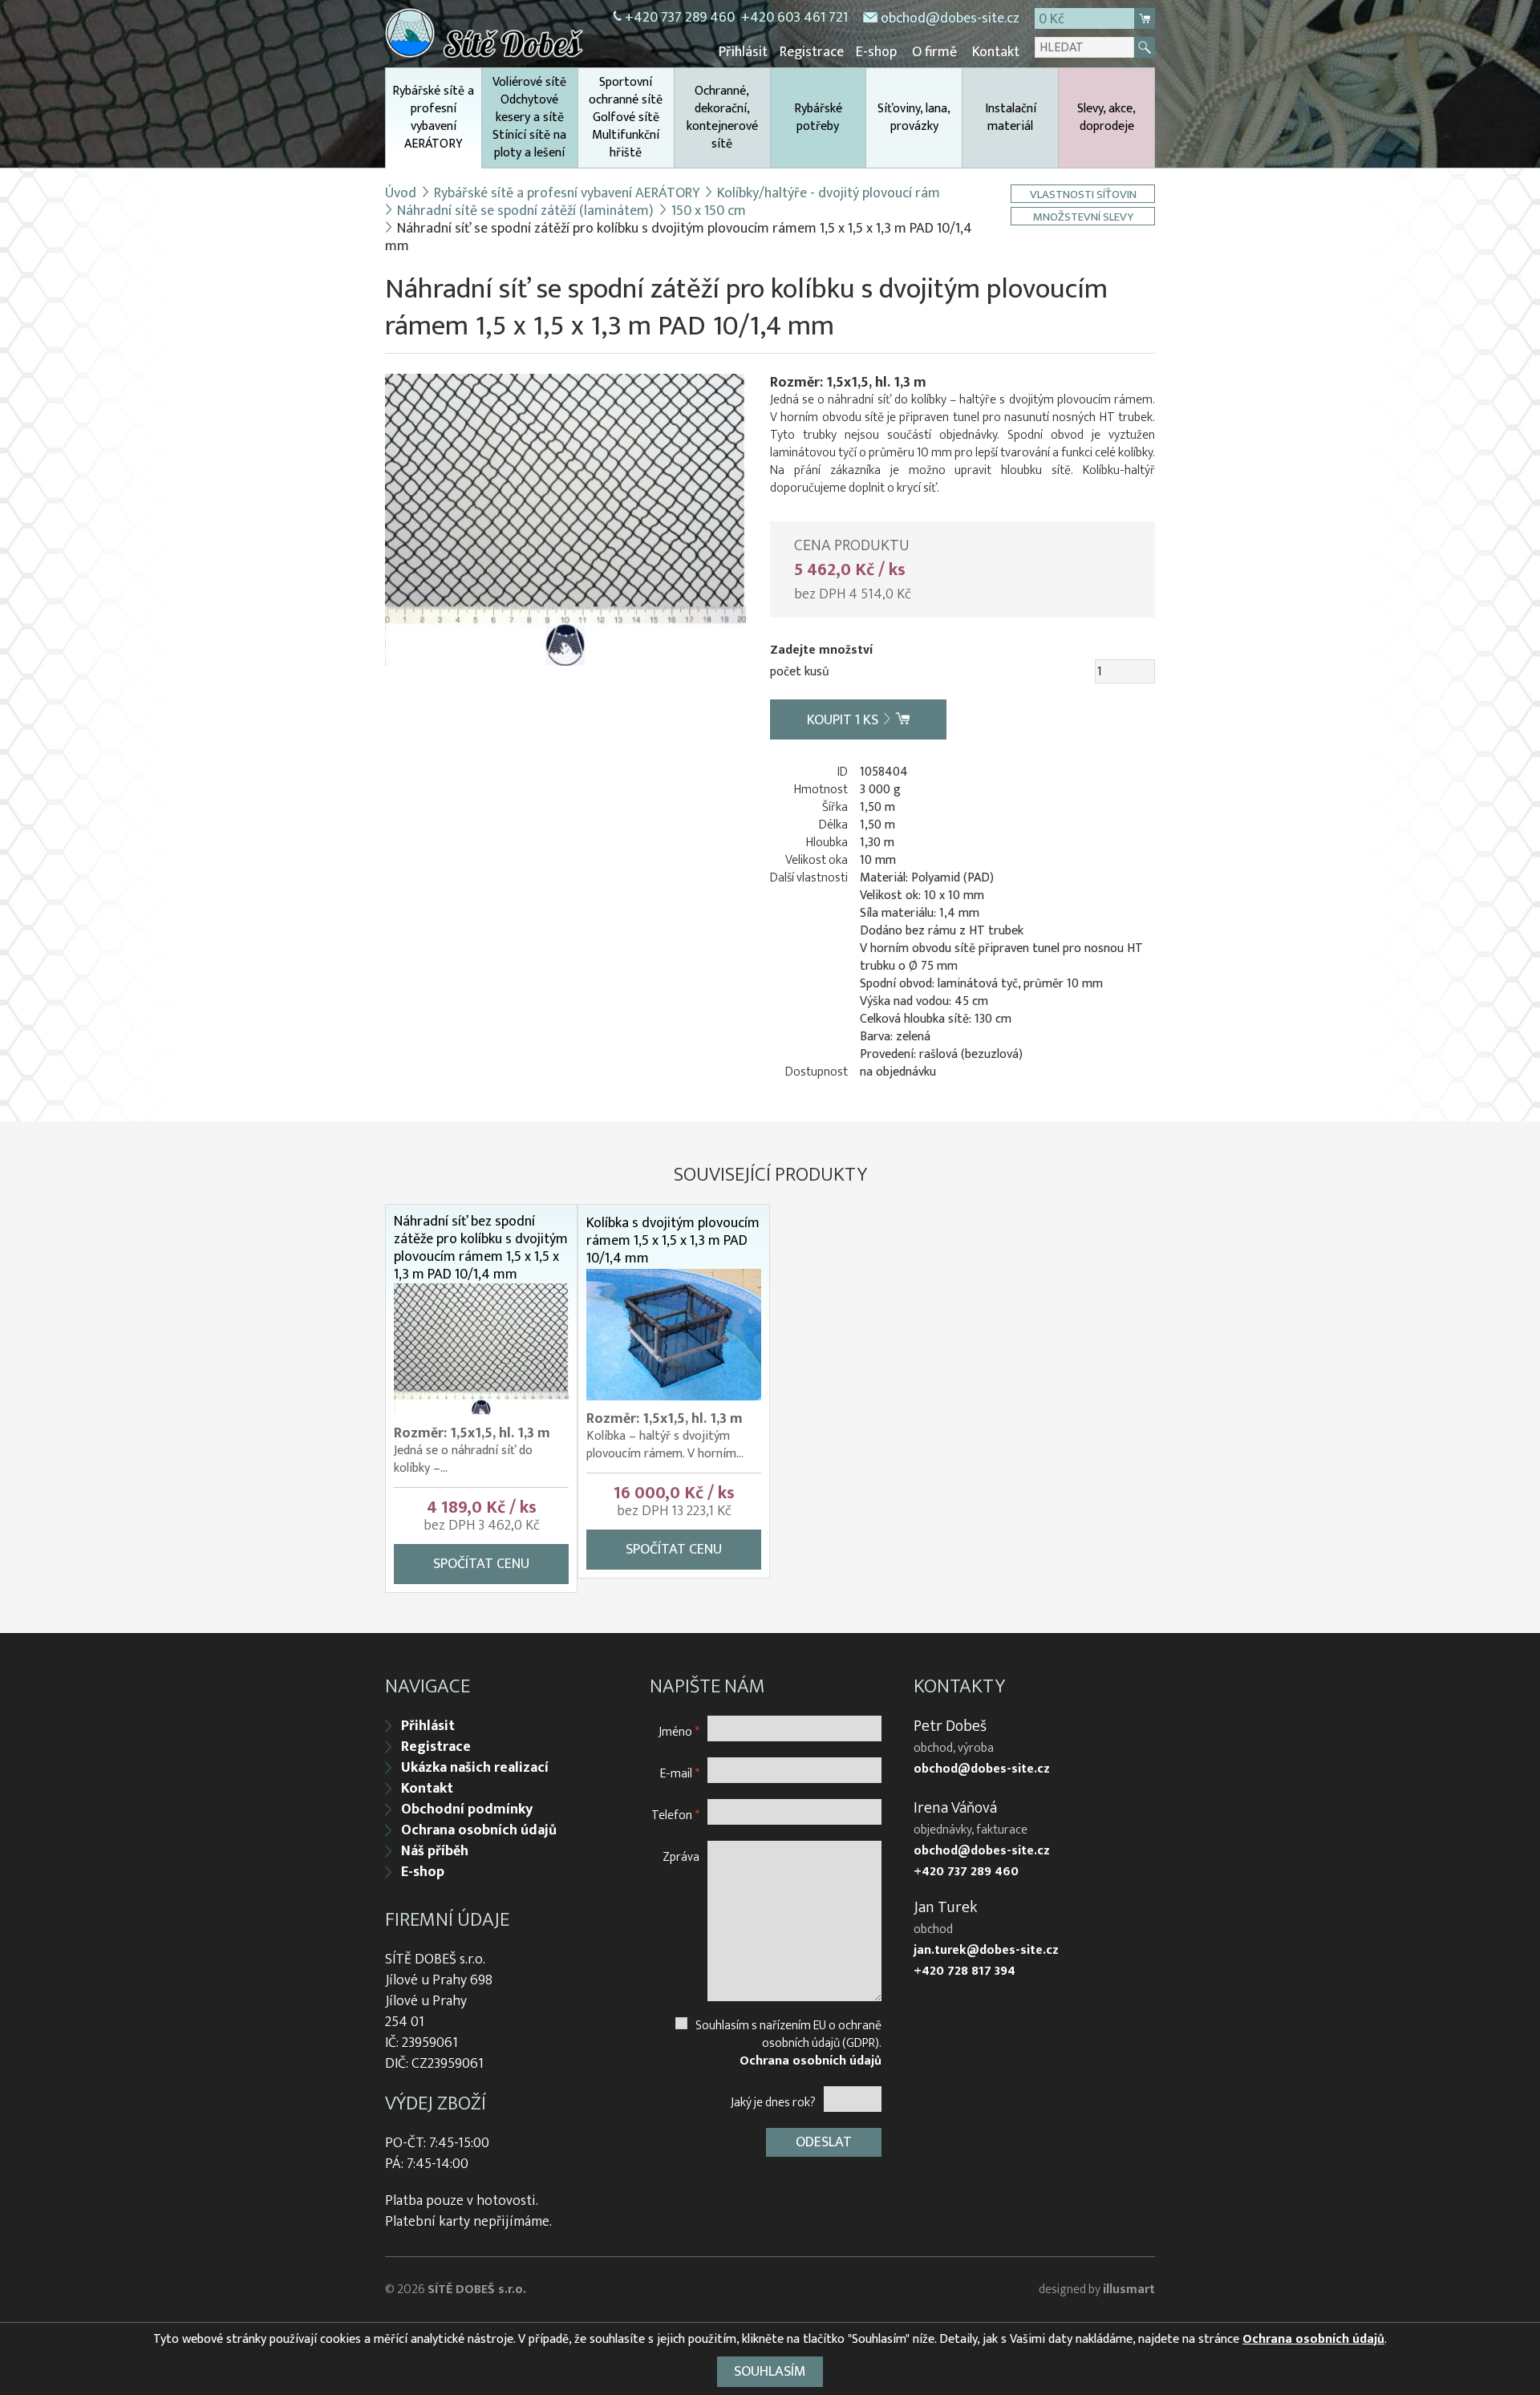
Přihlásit (743, 52)
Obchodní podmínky (467, 1809)
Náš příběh (435, 1851)
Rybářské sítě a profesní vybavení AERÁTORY (433, 118)
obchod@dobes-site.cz (950, 18)
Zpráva (681, 1856)
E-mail (680, 1773)
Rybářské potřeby (818, 118)
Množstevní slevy (1083, 216)
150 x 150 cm (709, 211)
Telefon (675, 1815)
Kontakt (996, 52)
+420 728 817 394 (965, 1972)
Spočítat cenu (481, 1564)
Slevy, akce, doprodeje (1106, 118)
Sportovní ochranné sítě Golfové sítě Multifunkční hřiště (626, 118)
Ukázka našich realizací (475, 1768)
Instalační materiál (1011, 118)
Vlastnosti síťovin (1083, 194)
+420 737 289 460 (680, 18)
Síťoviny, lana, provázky (914, 118)
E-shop (876, 52)
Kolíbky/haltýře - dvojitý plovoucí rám (829, 193)
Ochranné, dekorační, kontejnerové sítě (722, 118)
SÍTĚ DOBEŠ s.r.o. (477, 2290)
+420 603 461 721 (794, 18)
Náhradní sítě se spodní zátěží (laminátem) (525, 211)
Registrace (812, 52)
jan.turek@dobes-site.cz (986, 1951)
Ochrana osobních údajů (479, 1830)
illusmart (1129, 2290)
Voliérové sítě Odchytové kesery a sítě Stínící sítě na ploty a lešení (529, 118)
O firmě (934, 52)
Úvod (401, 193)
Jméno (679, 1731)
